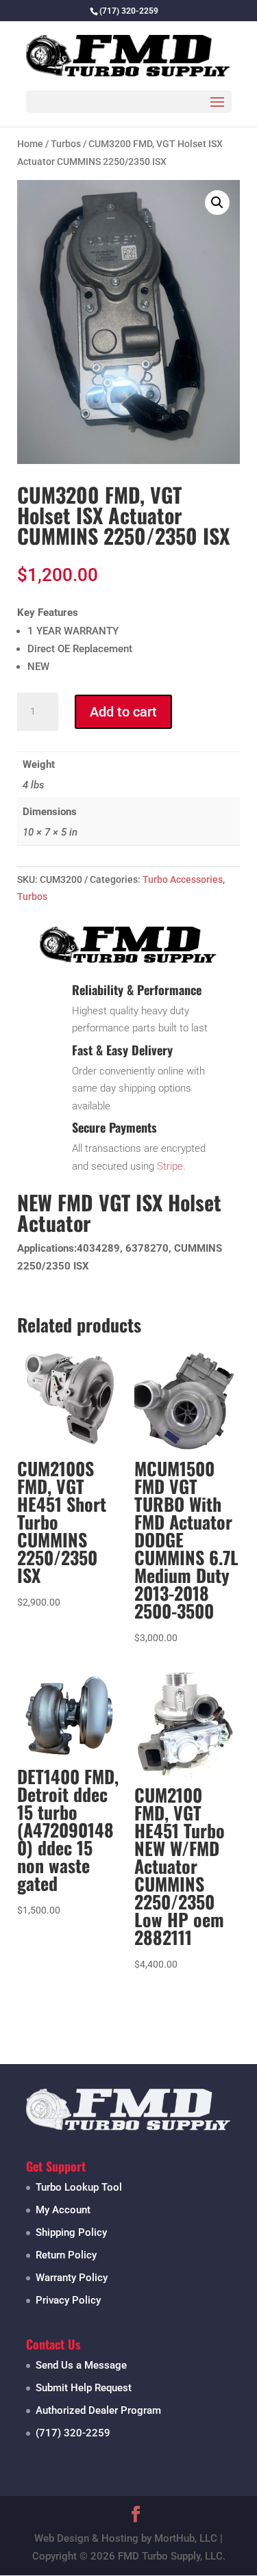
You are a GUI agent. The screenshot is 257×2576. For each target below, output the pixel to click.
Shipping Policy (71, 2232)
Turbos (66, 144)
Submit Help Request (84, 2388)
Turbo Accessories (183, 879)
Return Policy (66, 2255)
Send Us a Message (81, 2365)
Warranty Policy (72, 2278)
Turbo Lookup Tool (79, 2187)
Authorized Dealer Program (98, 2410)
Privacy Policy (68, 2300)
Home (30, 144)
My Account (63, 2210)
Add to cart (123, 712)
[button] (217, 203)
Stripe (170, 1166)
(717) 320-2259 (73, 2433)
